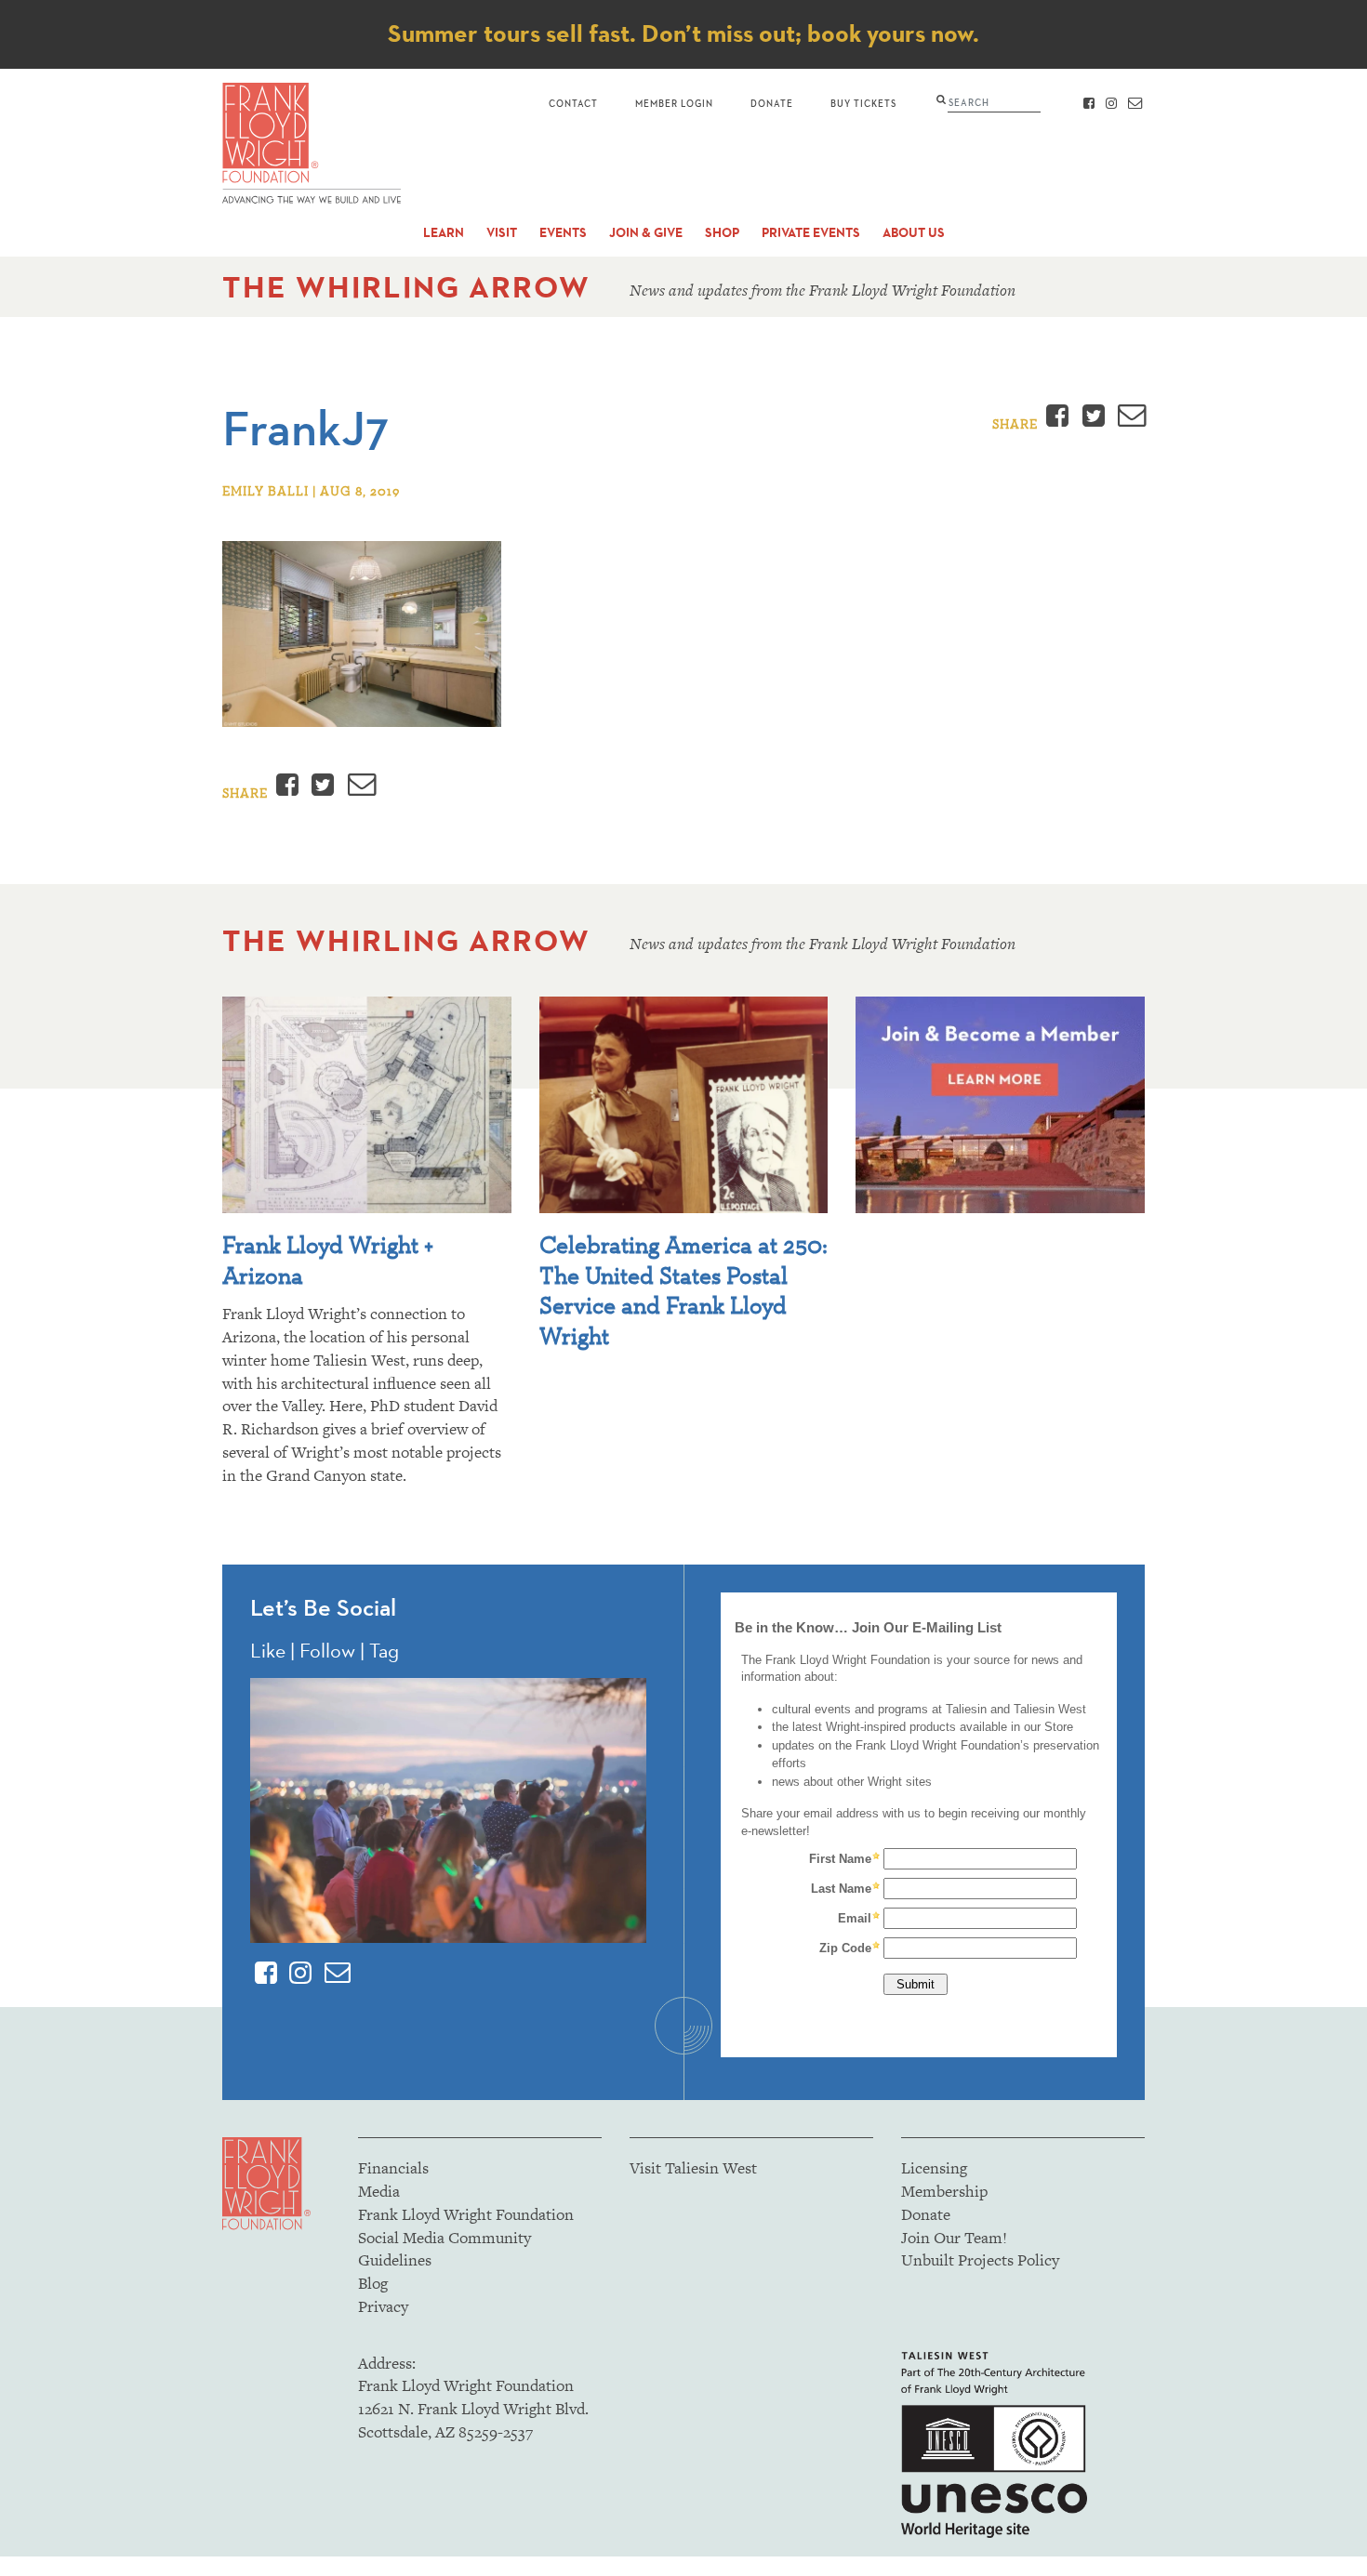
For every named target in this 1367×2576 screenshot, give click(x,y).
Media (379, 2191)
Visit (502, 233)
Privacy (383, 2306)
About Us (914, 233)
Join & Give (646, 233)
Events (563, 233)
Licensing (934, 2168)
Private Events (811, 233)
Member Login (674, 103)
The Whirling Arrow (406, 287)
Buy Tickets (863, 103)
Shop (722, 233)
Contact (573, 103)
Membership (944, 2191)
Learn (444, 233)
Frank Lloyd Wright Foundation (466, 2214)
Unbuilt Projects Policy (980, 2260)
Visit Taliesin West (693, 2168)
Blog (373, 2283)
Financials (393, 2168)
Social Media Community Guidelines (445, 2249)
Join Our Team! (954, 2238)
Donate (772, 103)
